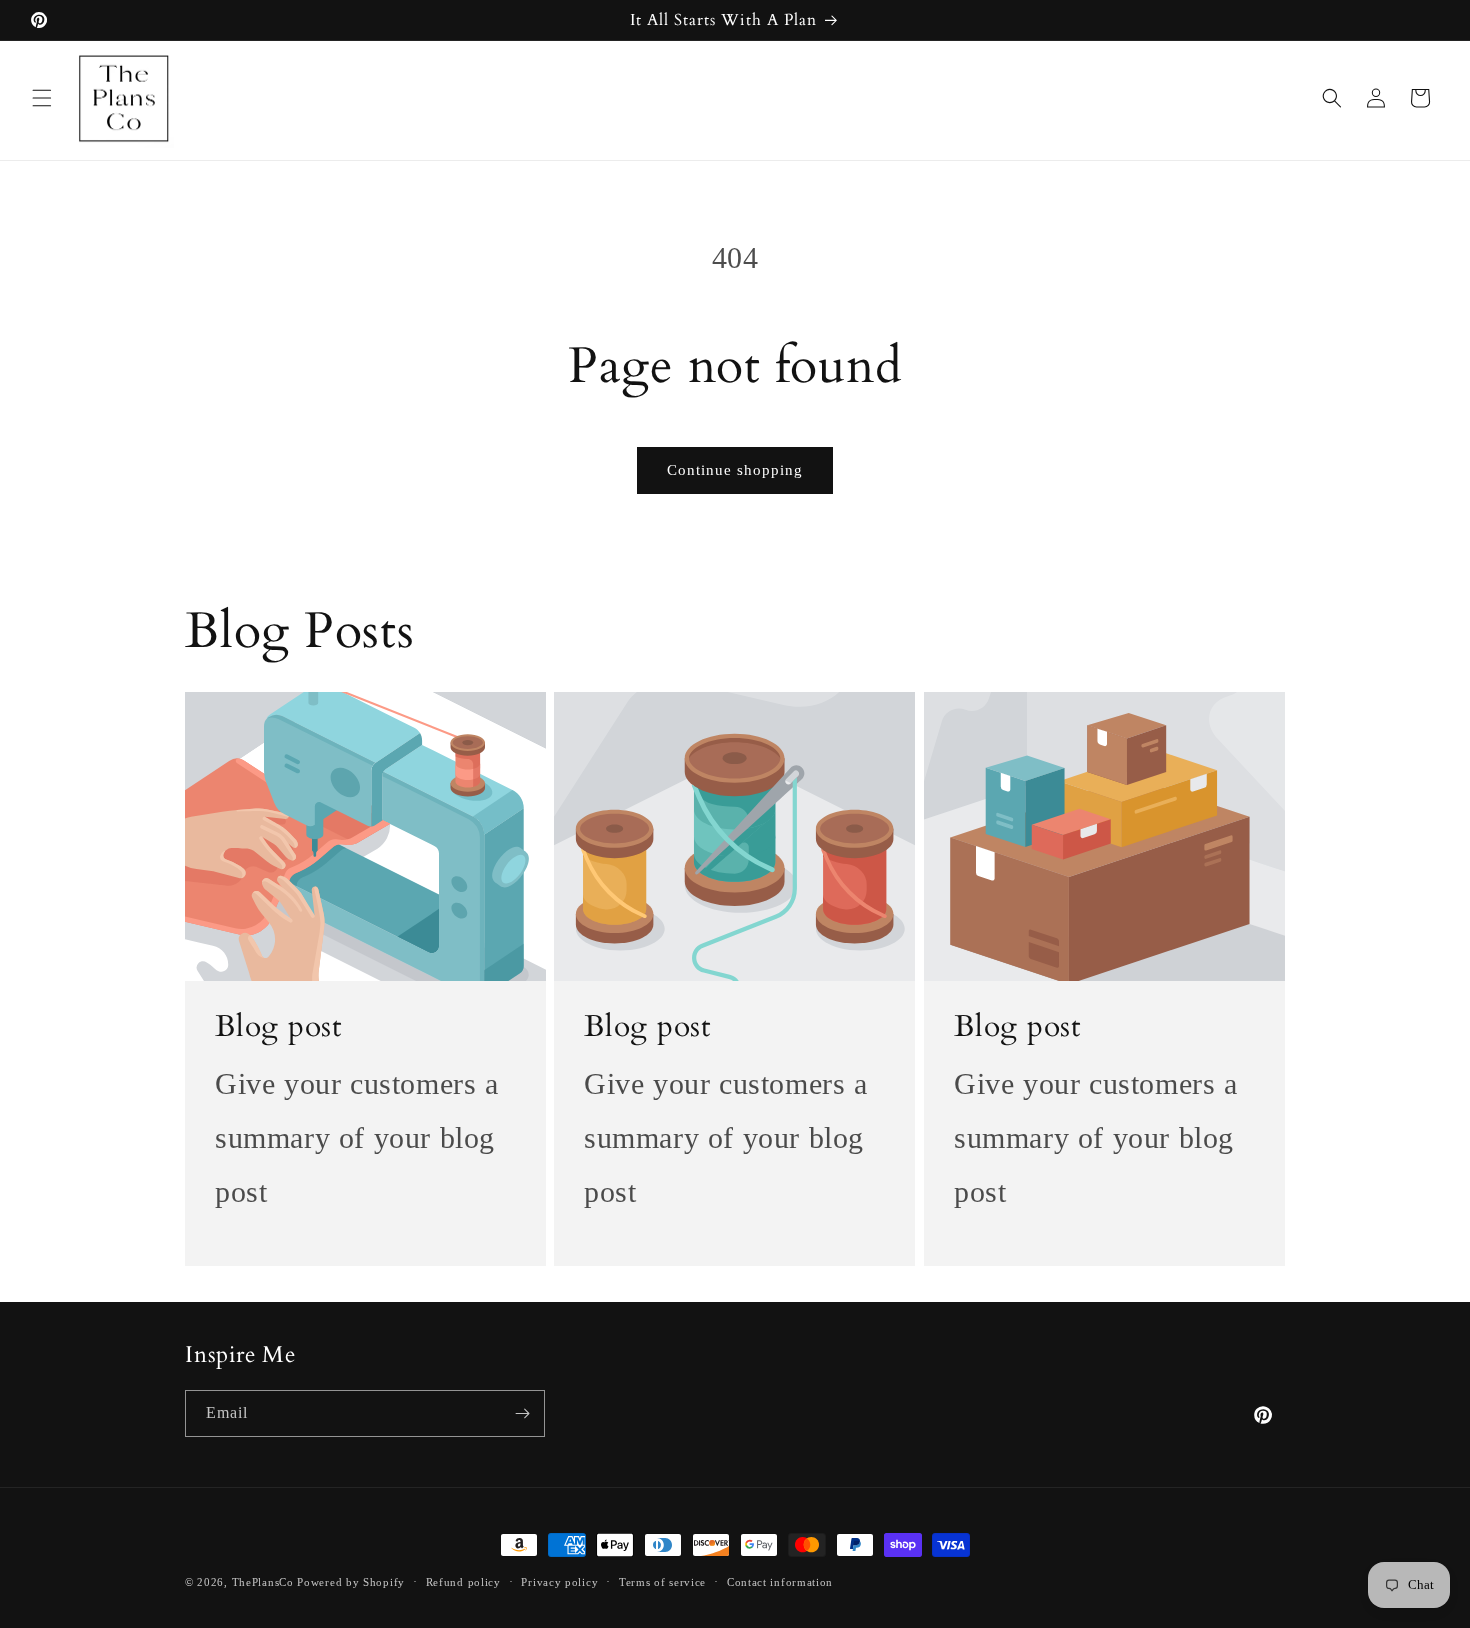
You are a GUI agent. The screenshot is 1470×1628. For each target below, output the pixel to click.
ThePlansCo (263, 1582)
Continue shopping (735, 470)
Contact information (780, 1582)
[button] (42, 98)
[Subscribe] (522, 1413)
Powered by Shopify (351, 1582)
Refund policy (463, 1582)
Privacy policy (559, 1582)
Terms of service (662, 1582)
